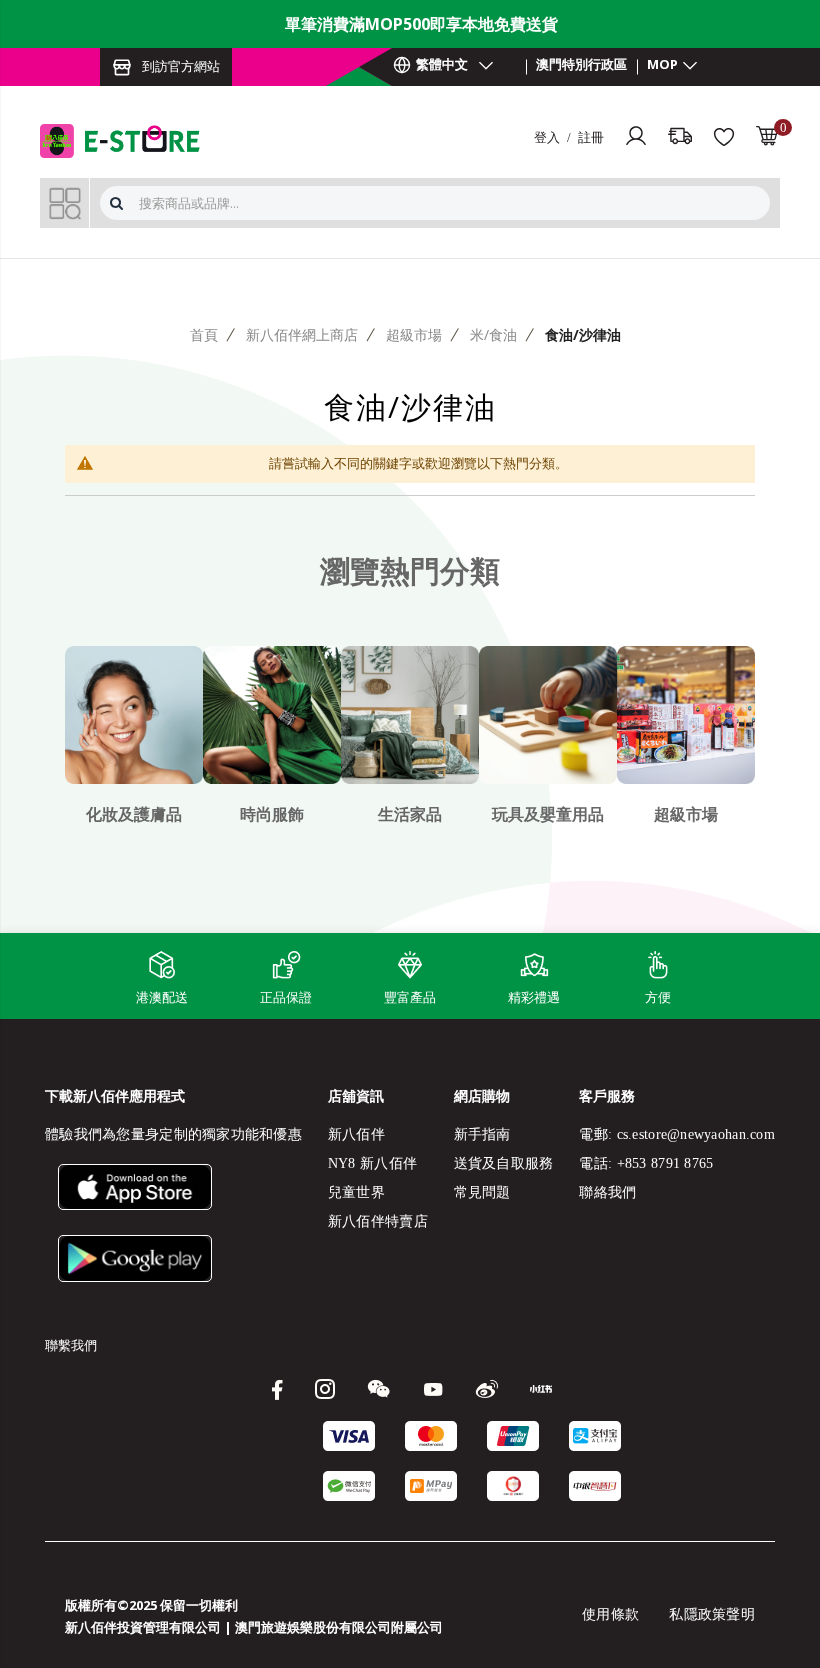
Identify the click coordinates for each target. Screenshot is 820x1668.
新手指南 (482, 1134)
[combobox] (452, 203)
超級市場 (414, 334)
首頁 (204, 334)
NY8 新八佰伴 (372, 1163)
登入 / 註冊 (569, 136)
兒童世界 (356, 1192)
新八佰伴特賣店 (378, 1221)
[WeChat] (384, 1388)
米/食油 (493, 334)
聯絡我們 (607, 1192)
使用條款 (610, 1614)
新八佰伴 (356, 1134)
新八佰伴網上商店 (302, 334)
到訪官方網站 (181, 66)
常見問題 (482, 1192)
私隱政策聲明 (712, 1614)
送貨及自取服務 (504, 1163)
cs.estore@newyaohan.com (696, 1134)
